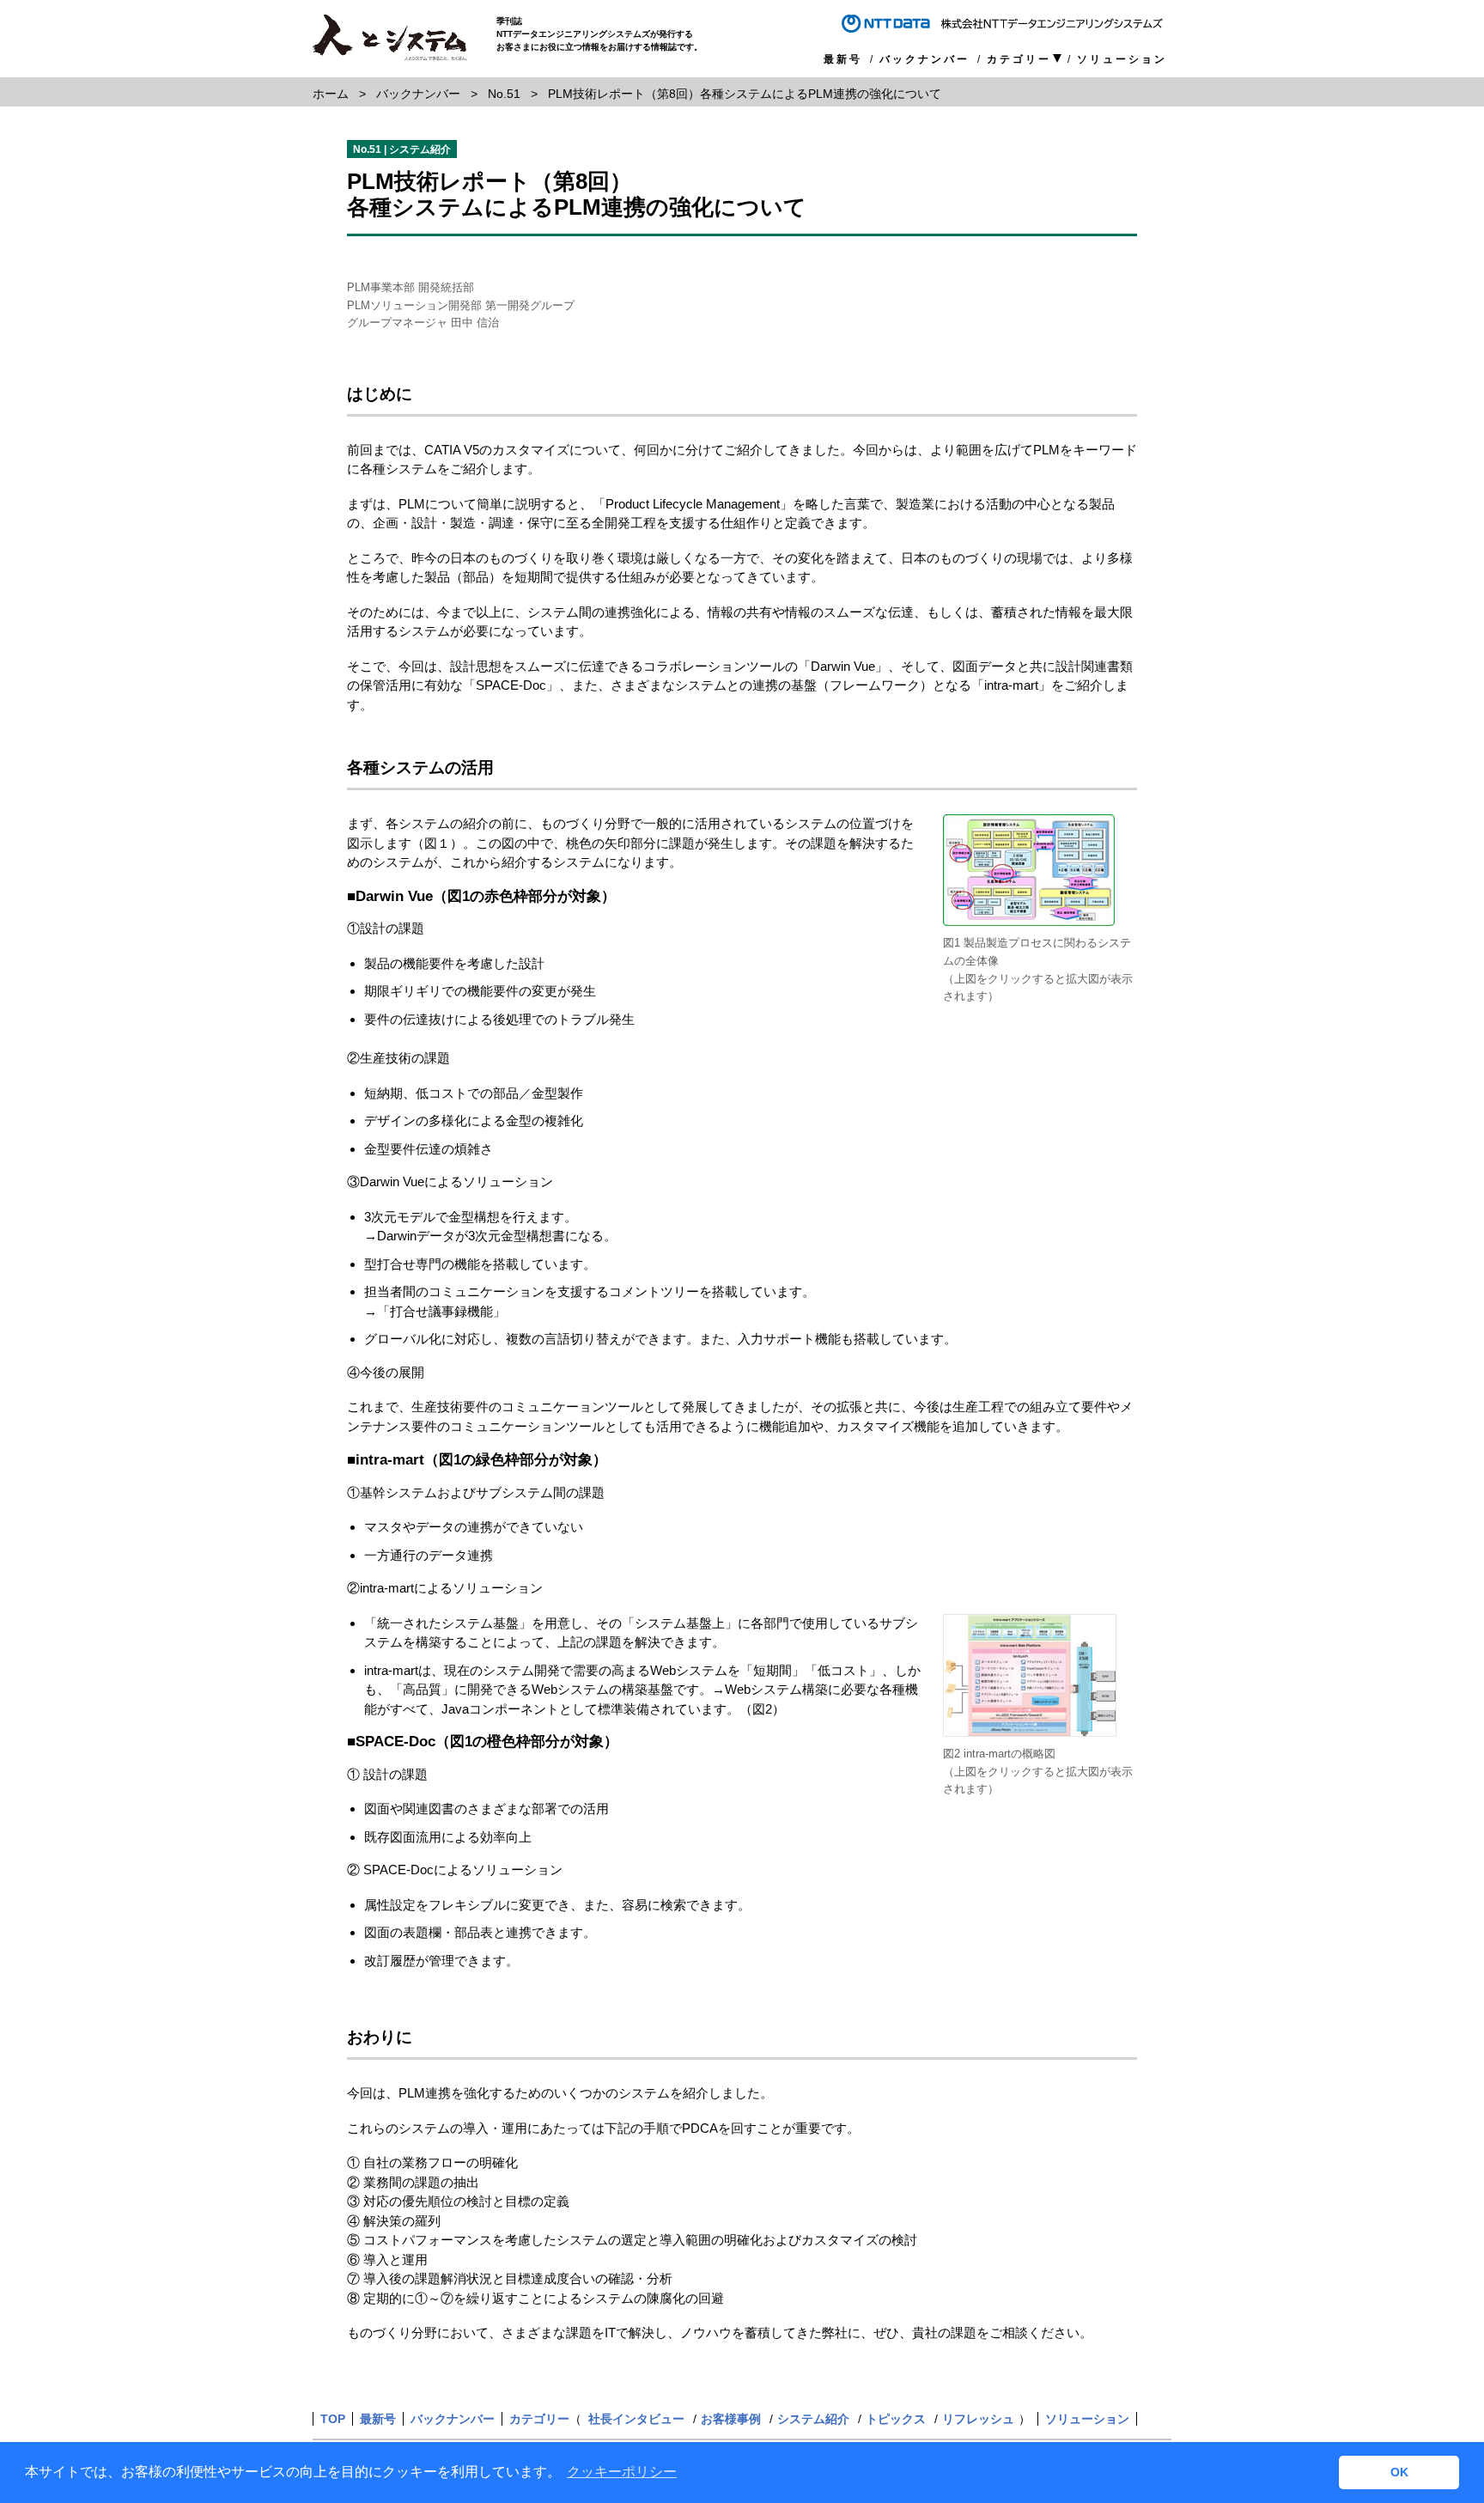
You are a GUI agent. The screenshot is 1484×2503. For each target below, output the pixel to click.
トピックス (896, 2419)
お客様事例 (731, 2419)
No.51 (504, 94)
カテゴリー (1019, 60)
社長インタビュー (636, 2419)
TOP (333, 2419)
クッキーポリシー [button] (622, 2472)
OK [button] (1399, 2472)
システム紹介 (813, 2419)
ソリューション (1122, 59)
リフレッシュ (978, 2419)
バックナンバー (924, 59)
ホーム (331, 94)
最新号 (843, 59)
